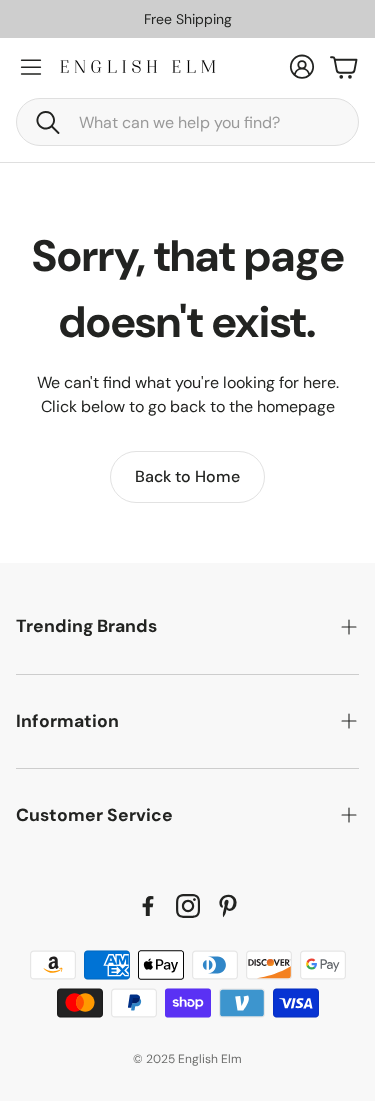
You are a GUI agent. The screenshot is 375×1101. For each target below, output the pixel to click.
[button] (187, 122)
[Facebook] (148, 906)
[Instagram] (188, 906)
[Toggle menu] (31, 67)
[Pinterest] (228, 906)
